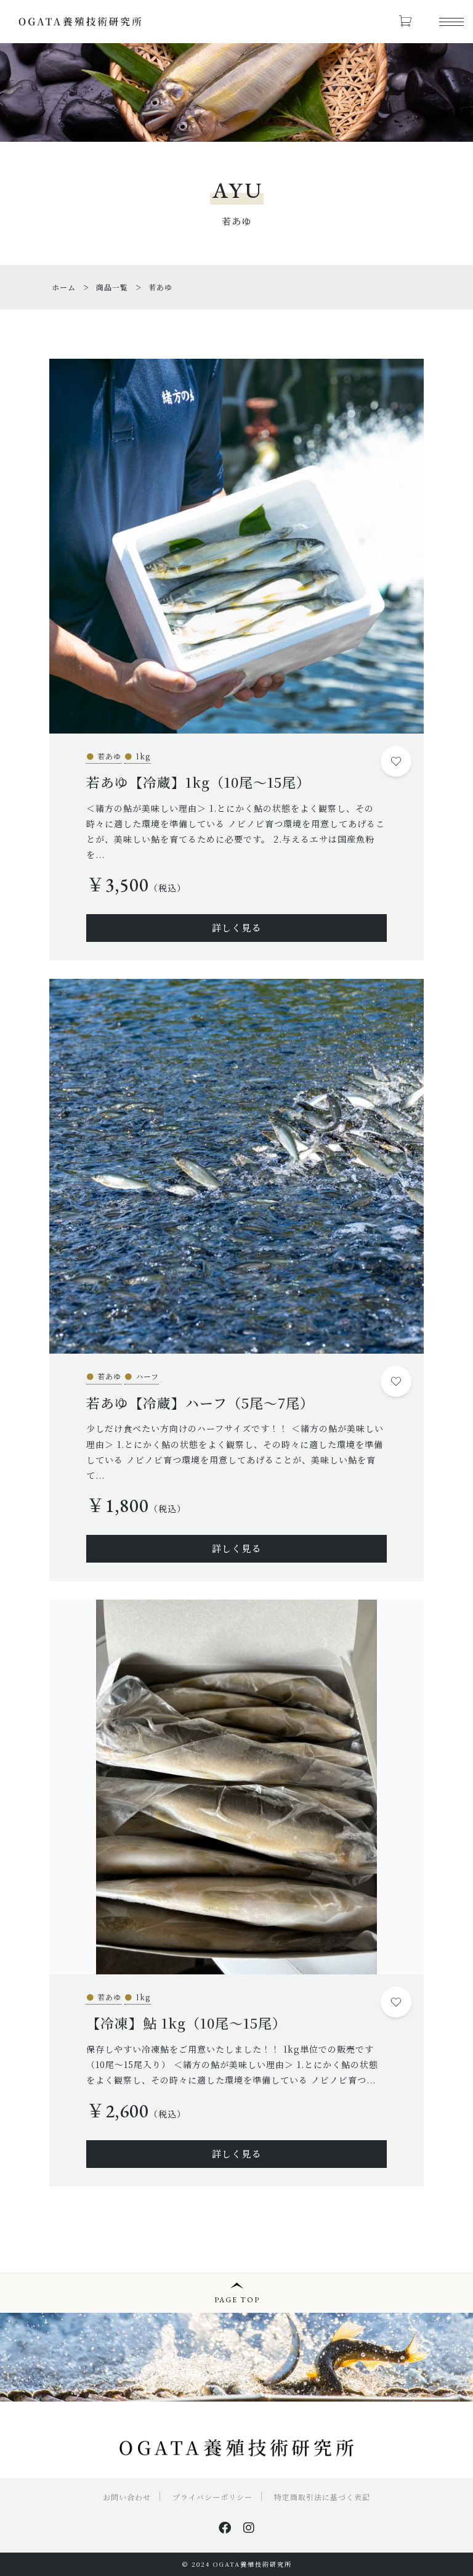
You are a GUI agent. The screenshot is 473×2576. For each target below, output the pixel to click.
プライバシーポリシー (212, 2497)
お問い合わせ (127, 2497)
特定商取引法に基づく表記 (322, 2497)
